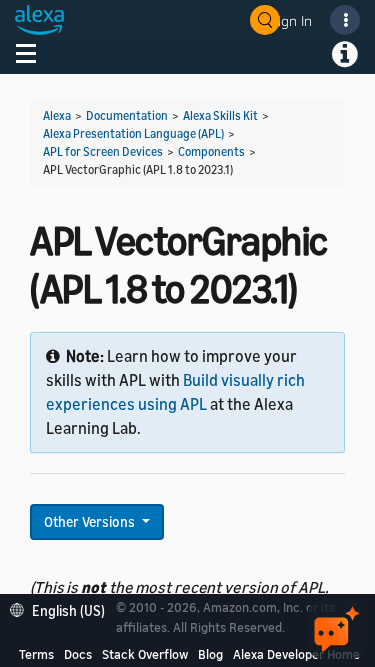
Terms (36, 654)
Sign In (291, 20)
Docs (78, 654)
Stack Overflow (145, 654)
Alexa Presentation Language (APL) (133, 133)
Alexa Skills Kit (220, 115)
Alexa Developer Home (296, 654)
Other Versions (91, 521)
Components (211, 151)
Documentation (127, 115)
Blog (210, 654)
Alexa (57, 115)
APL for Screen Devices (103, 151)
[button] (62, 608)
